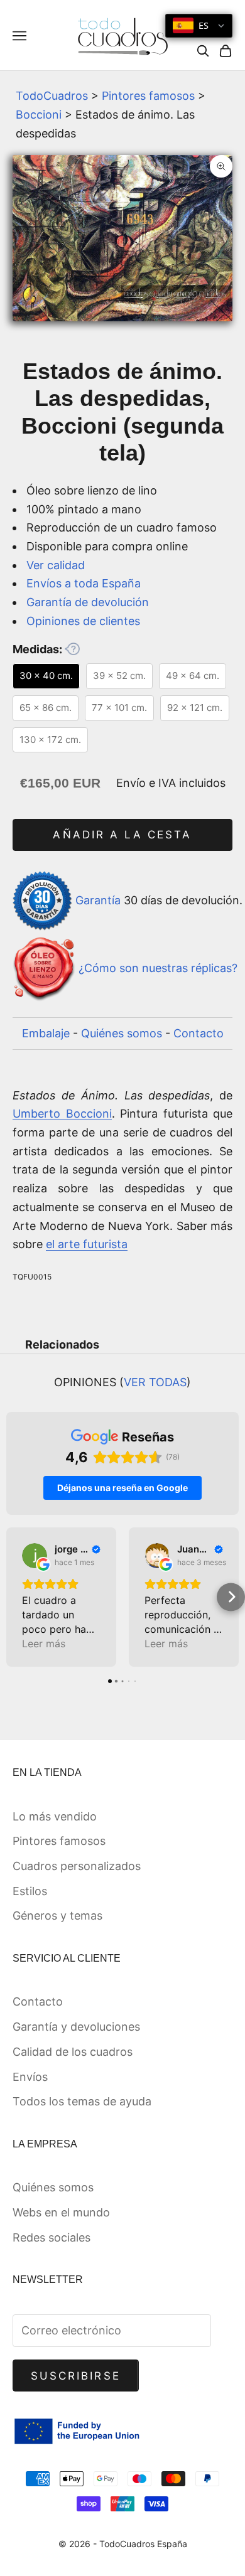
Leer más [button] (44, 1643)
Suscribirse (76, 2376)
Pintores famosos (148, 96)
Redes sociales (52, 2237)
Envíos (30, 2077)
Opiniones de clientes (83, 621)
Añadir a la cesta (122, 835)
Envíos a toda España (84, 583)
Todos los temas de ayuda (82, 2101)
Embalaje (46, 1033)
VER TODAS (155, 1382)
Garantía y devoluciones (76, 2027)
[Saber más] (72, 649)
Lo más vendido (55, 1816)
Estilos (30, 1891)
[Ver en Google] (35, 1556)
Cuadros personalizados (77, 1866)
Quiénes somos (122, 1033)
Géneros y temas (57, 1916)
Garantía (98, 900)
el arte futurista (87, 1244)
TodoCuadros (52, 96)
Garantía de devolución (88, 602)
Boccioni (39, 115)
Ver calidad (56, 565)
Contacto (199, 1033)
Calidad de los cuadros (73, 2052)
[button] (14, 1597)
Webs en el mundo (61, 2212)
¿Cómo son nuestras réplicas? (158, 969)
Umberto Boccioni (62, 1114)
